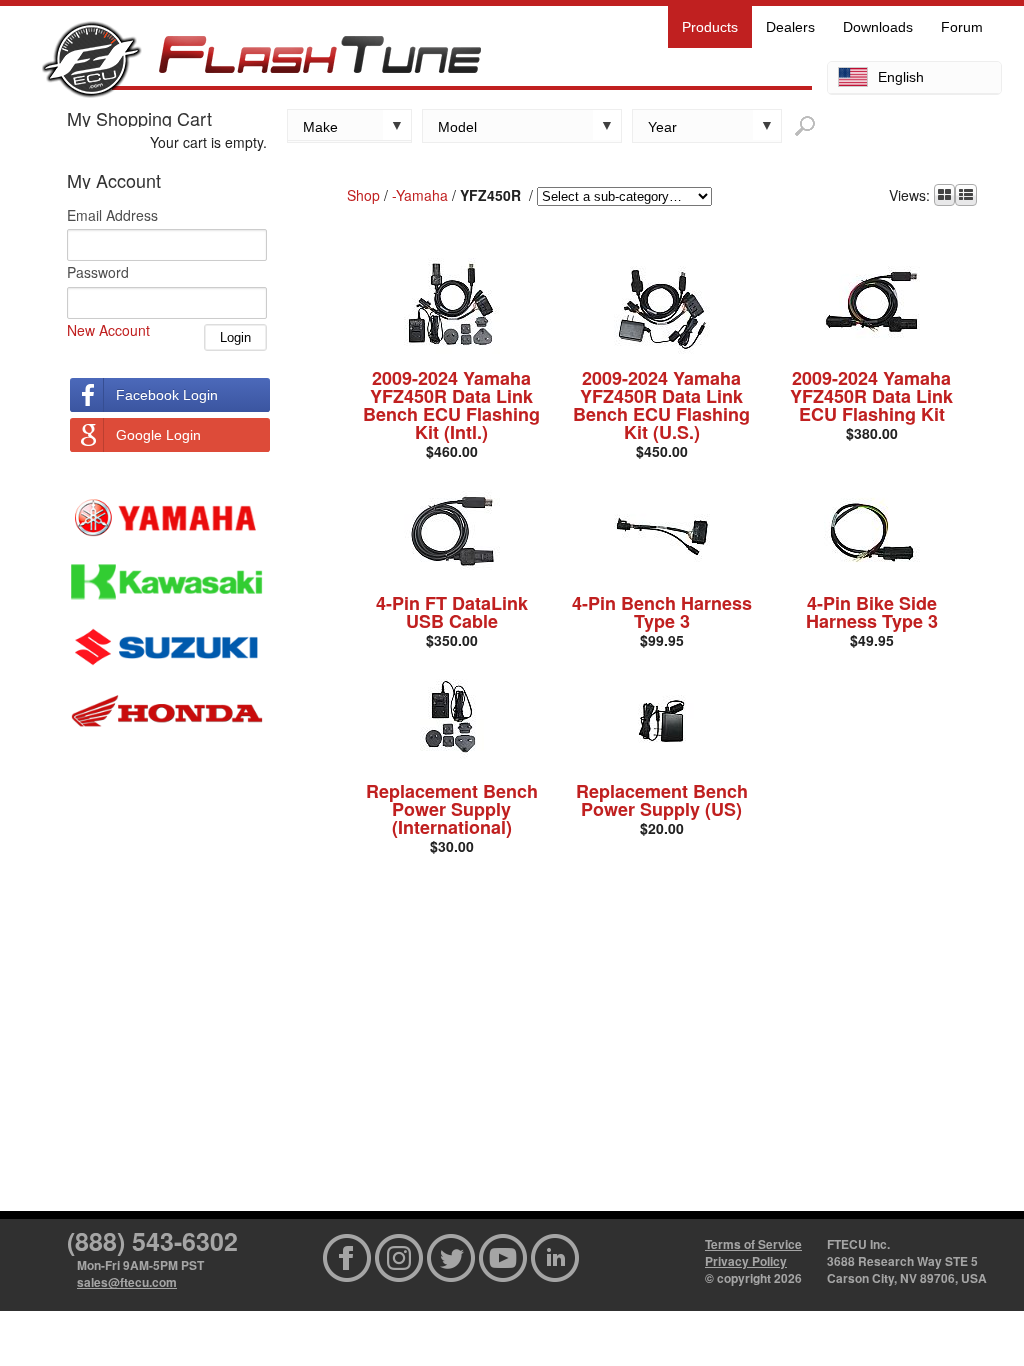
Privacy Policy (746, 1261)
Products (710, 27)
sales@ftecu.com (127, 1282)
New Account (108, 330)
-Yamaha (420, 195)
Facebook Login (167, 395)
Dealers (790, 27)
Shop (363, 195)
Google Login (158, 435)
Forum (962, 27)
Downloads (878, 27)
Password (98, 272)
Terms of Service (753, 1244)
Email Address (112, 215)
